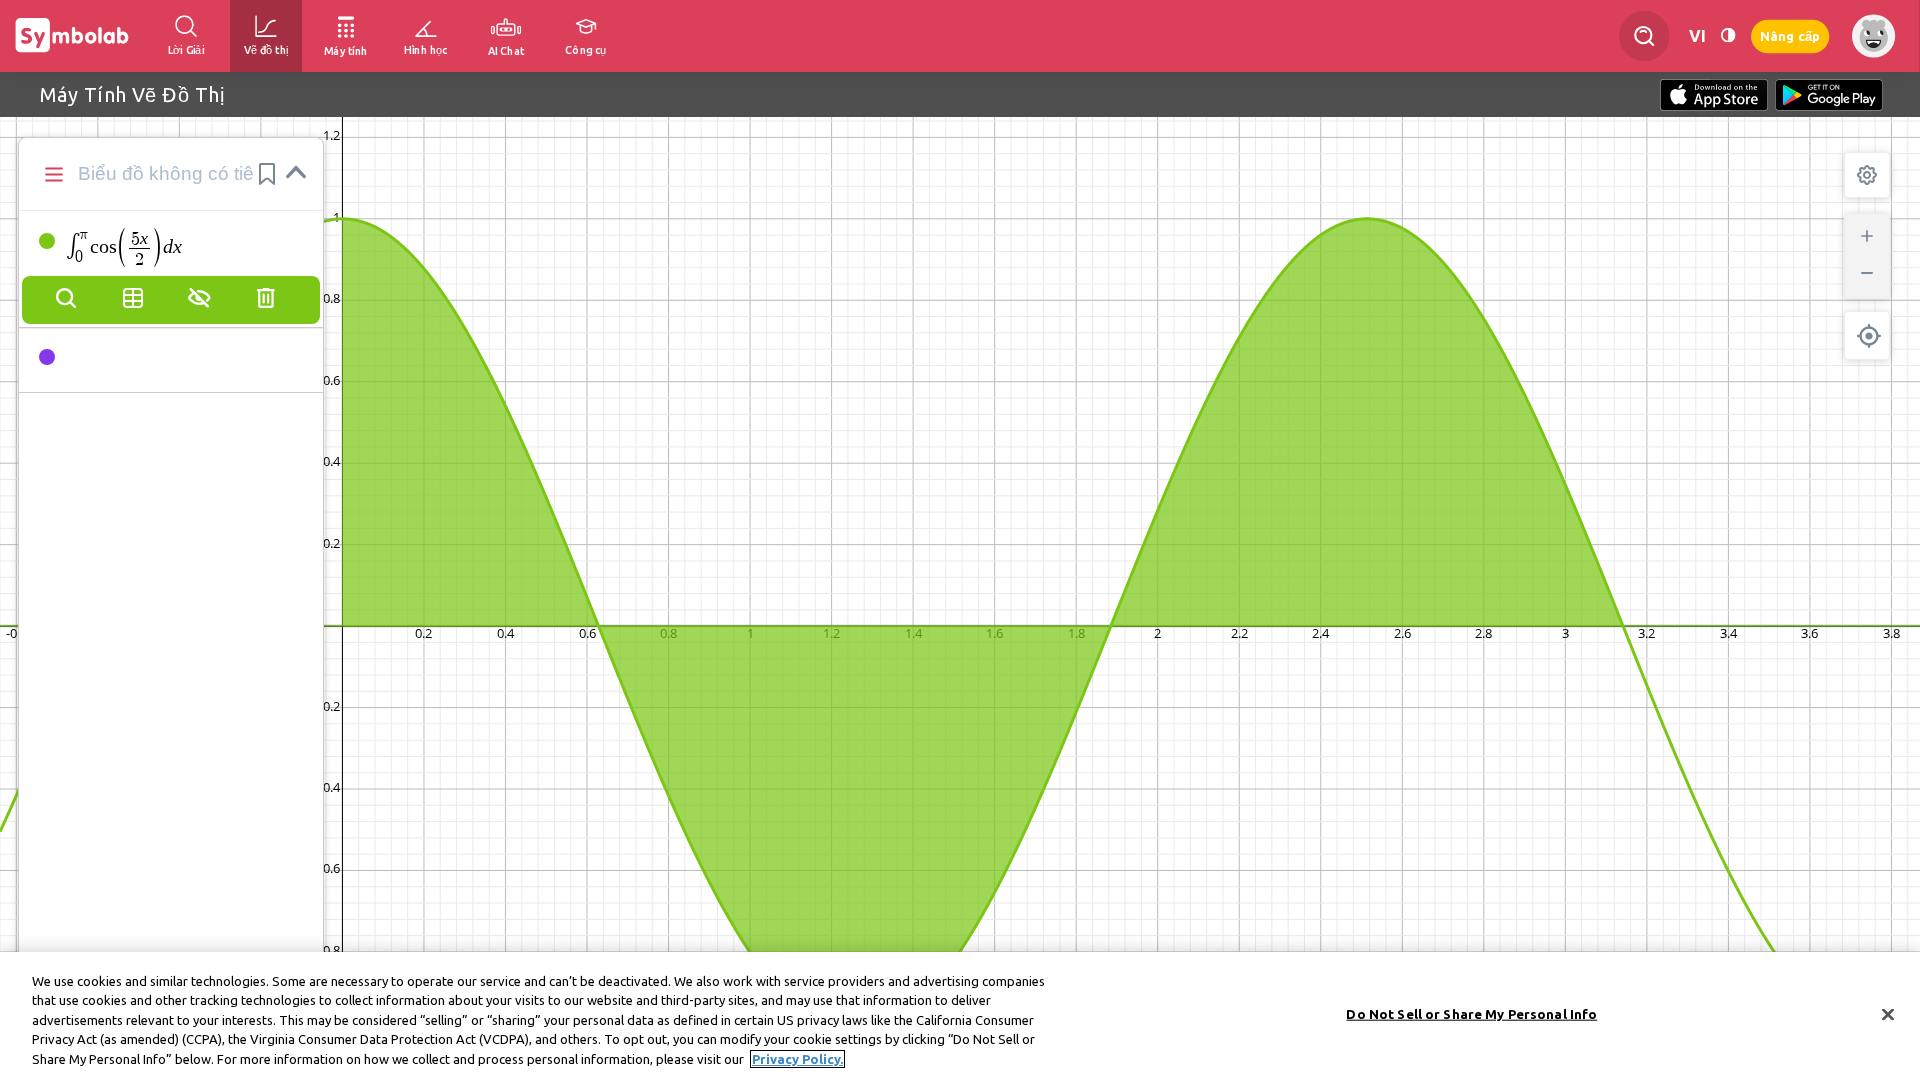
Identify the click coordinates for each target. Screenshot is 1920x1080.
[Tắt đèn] (1728, 35)
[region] (960, 1016)
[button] (267, 174)
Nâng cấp (1790, 35)
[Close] (1888, 1015)
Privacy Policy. (797, 1059)
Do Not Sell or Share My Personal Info (1471, 1014)
